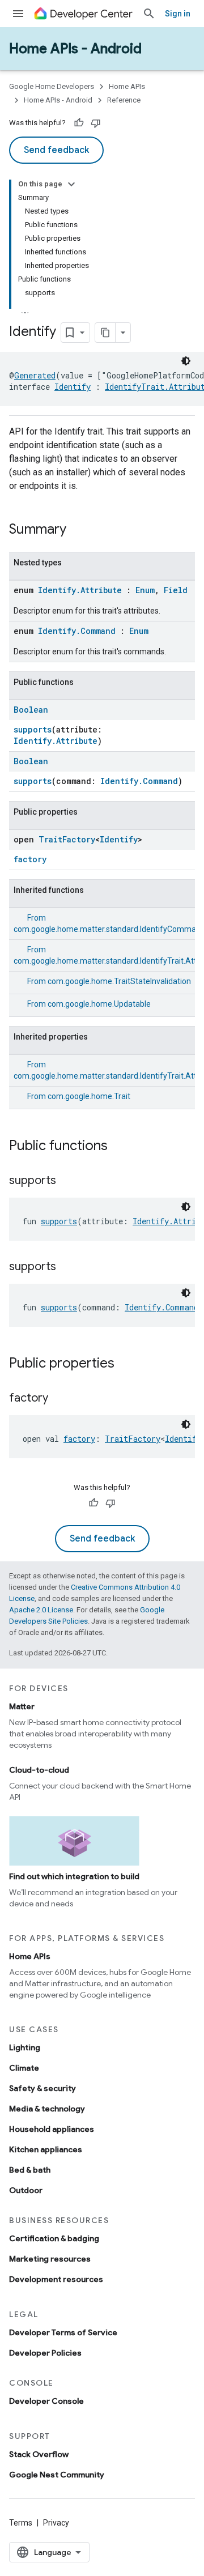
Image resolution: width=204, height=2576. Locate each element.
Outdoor (26, 2190)
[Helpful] (79, 123)
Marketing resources (50, 2259)
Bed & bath (30, 2170)
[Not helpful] (96, 123)
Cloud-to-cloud (39, 1770)
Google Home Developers (52, 86)
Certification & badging (54, 2238)
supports (33, 729)
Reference (124, 100)
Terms (21, 2523)
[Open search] (149, 14)
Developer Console (46, 2401)
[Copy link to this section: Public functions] (119, 1147)
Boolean (31, 710)
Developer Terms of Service (63, 2332)
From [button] (109, 981)
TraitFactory (67, 839)
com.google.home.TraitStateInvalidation (119, 981)
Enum (145, 590)
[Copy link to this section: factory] (59, 1399)
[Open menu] (18, 14)
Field (176, 590)
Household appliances (52, 2129)
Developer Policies (45, 2353)
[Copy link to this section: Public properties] (126, 1364)
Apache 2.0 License (41, 1610)
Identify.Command (77, 631)
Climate (24, 2068)
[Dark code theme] (186, 361)
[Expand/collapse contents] (71, 184)
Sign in (178, 14)
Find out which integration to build (74, 1876)
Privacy (56, 2523)
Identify (73, 387)
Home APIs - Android (75, 49)
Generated (35, 375)
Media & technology (47, 2109)
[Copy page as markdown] (105, 333)
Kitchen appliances (46, 2149)
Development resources (56, 2279)
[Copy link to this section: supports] (67, 1181)
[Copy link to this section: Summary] (78, 530)
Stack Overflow (39, 2454)
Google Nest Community (57, 2475)
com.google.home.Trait (89, 1096)
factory (30, 859)
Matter (22, 1706)
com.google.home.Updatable (99, 1004)
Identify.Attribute (80, 590)
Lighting (25, 2047)
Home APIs (127, 86)
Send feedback (56, 150)
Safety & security (42, 2088)
